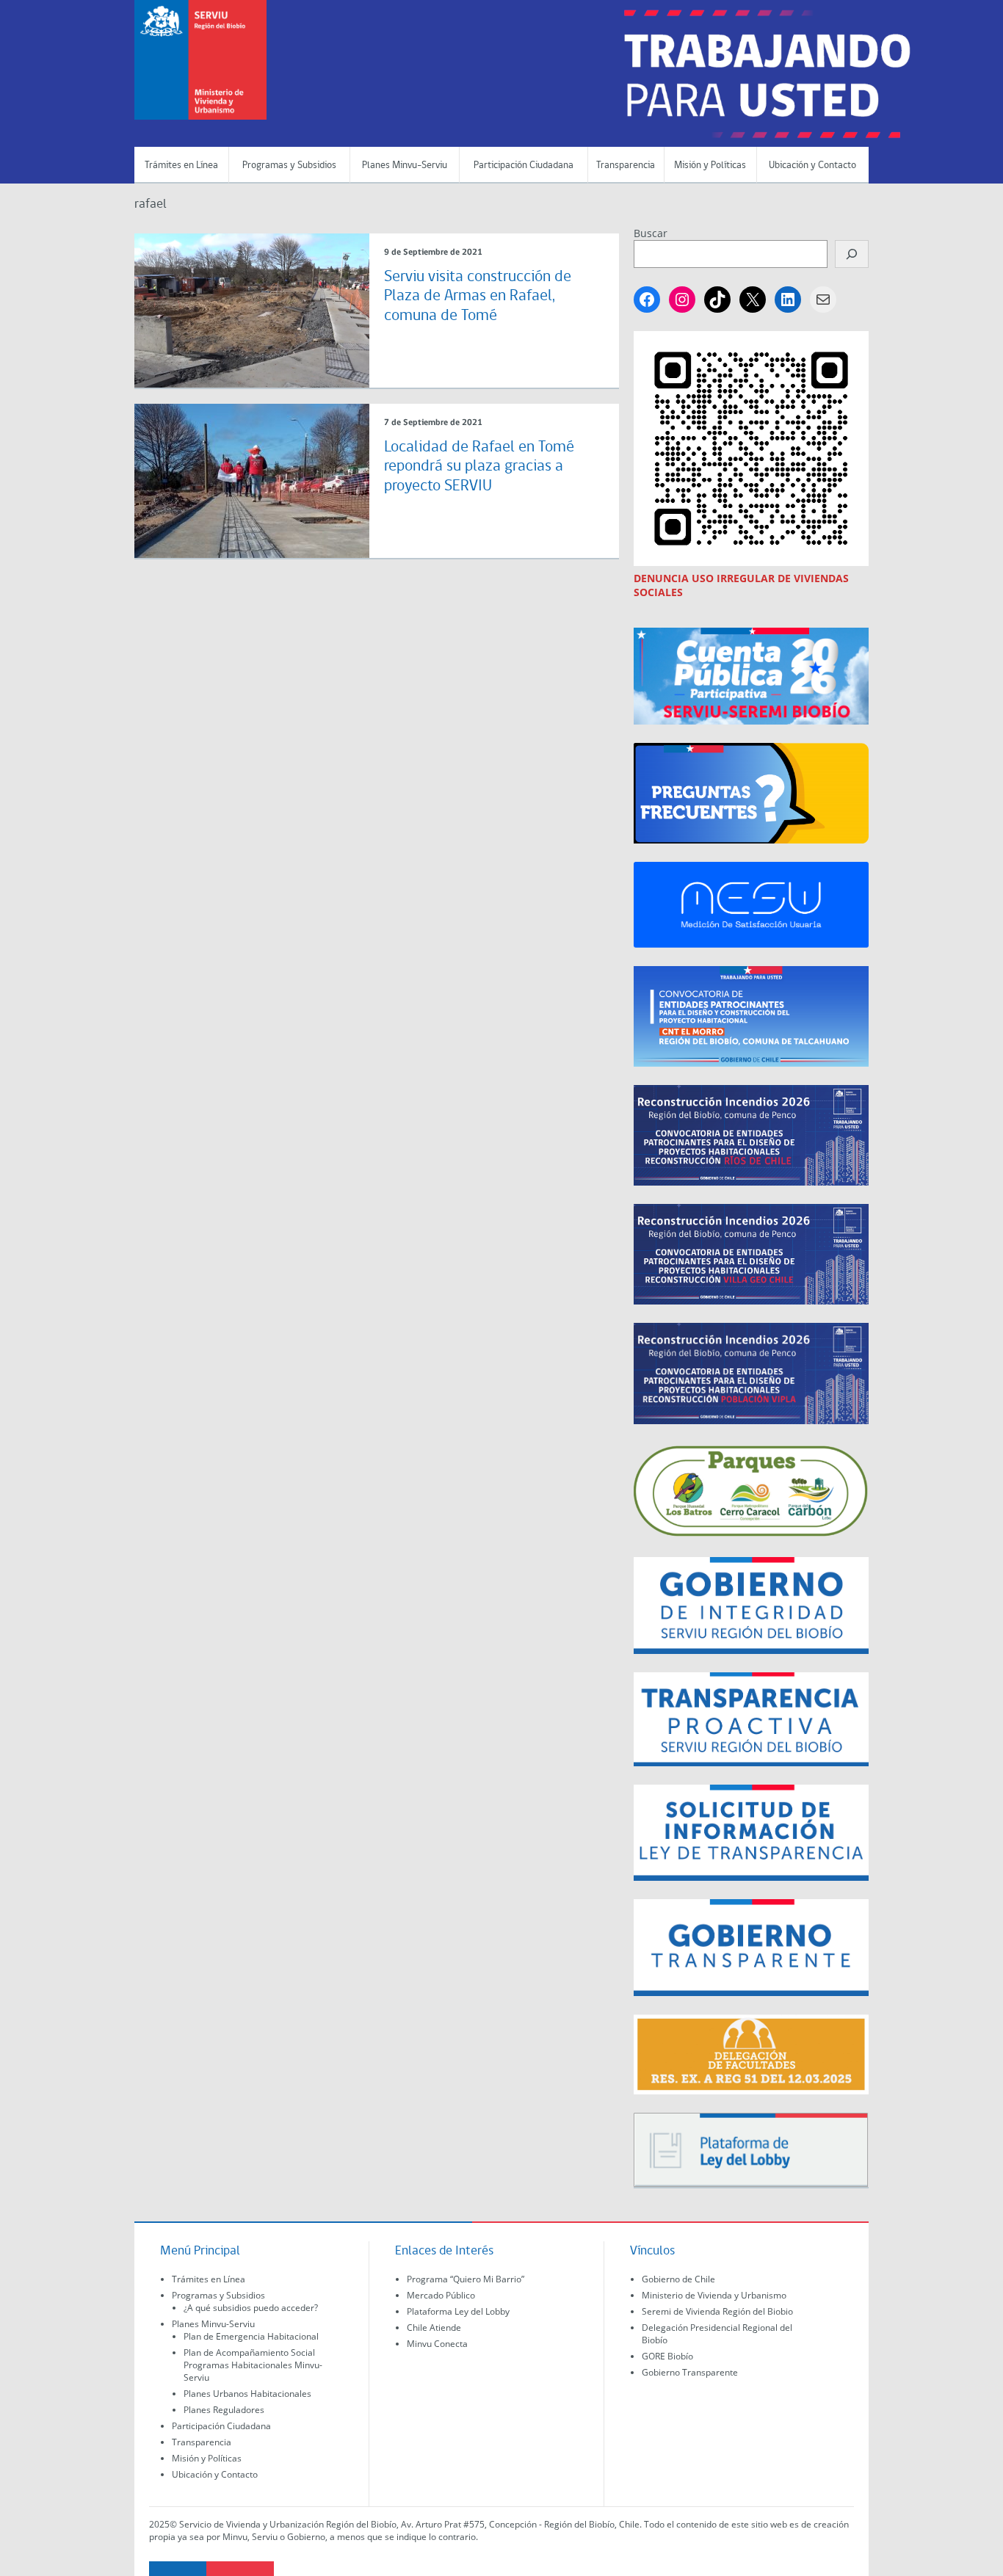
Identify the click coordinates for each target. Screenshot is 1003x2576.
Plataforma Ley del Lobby (458, 2311)
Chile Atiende (434, 2328)
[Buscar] (852, 254)
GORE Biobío (667, 2356)
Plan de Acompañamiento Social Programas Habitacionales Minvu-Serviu (253, 2365)
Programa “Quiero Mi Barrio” (466, 2279)
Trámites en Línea (181, 166)
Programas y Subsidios (289, 166)
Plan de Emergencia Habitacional (251, 2336)
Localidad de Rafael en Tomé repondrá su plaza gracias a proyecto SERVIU (479, 467)
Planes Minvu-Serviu (405, 166)
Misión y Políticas (710, 166)
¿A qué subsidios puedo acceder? (251, 2308)
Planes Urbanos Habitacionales (247, 2394)
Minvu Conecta (437, 2344)
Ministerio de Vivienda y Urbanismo (714, 2295)
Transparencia (626, 166)
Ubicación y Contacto (812, 166)
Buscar (651, 233)
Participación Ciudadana (524, 166)
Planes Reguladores (224, 2410)
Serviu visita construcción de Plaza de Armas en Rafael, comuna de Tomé (478, 297)
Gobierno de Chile (678, 2279)
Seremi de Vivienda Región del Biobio (717, 2311)
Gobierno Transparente (690, 2372)
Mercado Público (441, 2295)
